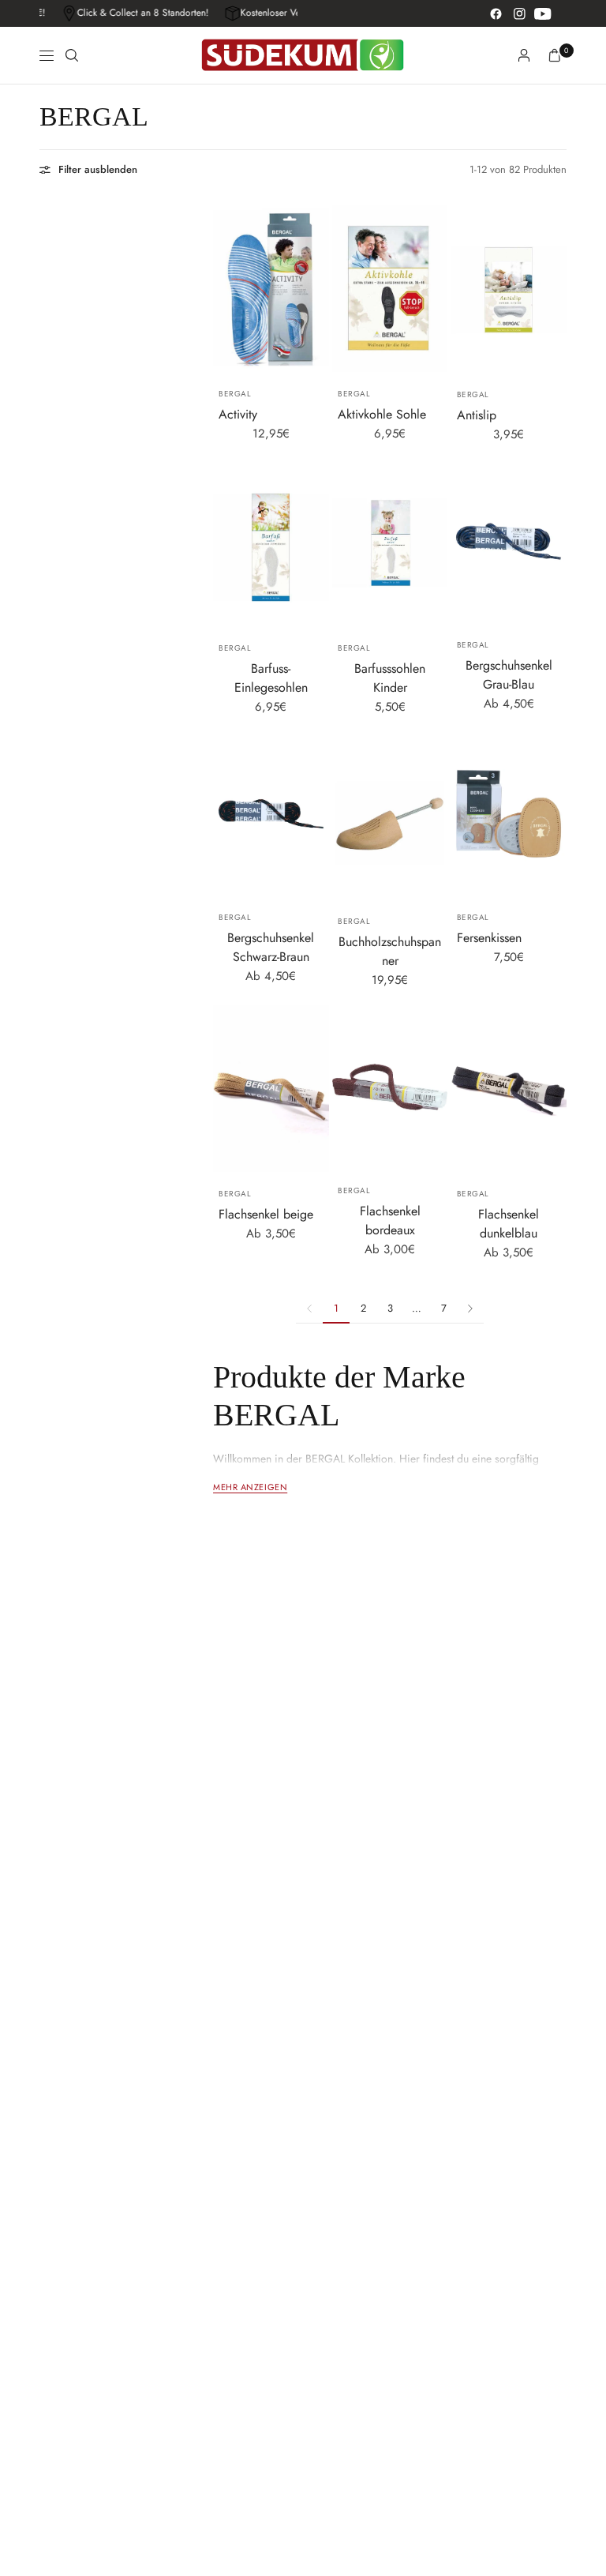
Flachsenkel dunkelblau (509, 1224)
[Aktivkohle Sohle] (390, 289)
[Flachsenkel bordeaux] (390, 1087)
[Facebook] (496, 13)
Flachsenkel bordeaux (390, 1220)
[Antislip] (509, 289)
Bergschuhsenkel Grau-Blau (509, 675)
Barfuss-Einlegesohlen (271, 678)
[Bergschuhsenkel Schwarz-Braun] (271, 814)
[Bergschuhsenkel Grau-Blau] (509, 541)
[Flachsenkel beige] (271, 1089)
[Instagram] (519, 13)
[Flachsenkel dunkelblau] (509, 1089)
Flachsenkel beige (266, 1214)
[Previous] (462, 814)
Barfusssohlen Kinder (390, 678)
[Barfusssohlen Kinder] (390, 543)
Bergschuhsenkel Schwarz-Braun (271, 947)
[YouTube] (543, 13)
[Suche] (72, 55)
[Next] (555, 814)
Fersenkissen (489, 938)
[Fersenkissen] (509, 814)
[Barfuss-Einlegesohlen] (271, 543)
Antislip (477, 415)
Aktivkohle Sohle (382, 414)
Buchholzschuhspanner (390, 951)
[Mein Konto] (524, 55)
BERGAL (235, 394)
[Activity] (271, 289)
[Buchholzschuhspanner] (390, 816)
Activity (238, 414)
